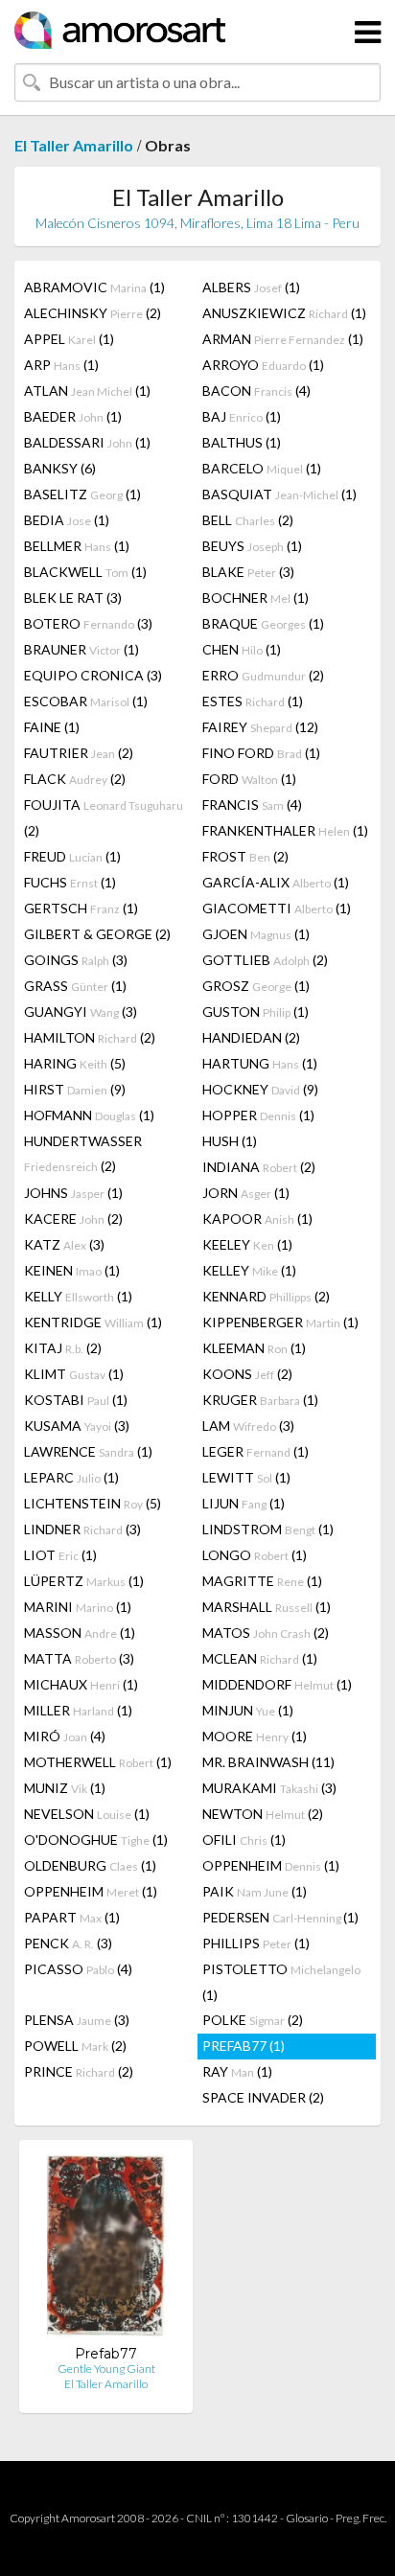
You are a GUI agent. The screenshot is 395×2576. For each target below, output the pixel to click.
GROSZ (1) (256, 986)
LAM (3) (248, 1426)
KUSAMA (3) (77, 1426)
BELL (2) (248, 520)
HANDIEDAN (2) (251, 1037)
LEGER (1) (256, 1451)
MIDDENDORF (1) (277, 1684)
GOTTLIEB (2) (265, 960)
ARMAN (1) (283, 339)
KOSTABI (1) (76, 1400)
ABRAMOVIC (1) (94, 287)
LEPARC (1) (71, 1477)
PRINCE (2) (79, 2071)
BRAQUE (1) (263, 623)
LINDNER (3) (82, 1529)
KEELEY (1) (247, 1244)
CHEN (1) (242, 649)
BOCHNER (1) (256, 598)
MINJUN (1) (248, 1710)
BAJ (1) (242, 416)
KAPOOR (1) (257, 1219)
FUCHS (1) (70, 882)
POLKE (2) (253, 2020)
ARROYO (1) (263, 365)
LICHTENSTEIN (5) (93, 1503)
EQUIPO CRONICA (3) (93, 675)
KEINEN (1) (72, 1270)
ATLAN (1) (87, 391)
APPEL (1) (69, 339)
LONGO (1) (255, 1555)
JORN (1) (246, 1193)
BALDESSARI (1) (87, 442)
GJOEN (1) (256, 934)
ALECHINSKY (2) (93, 313)
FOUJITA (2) (104, 817)
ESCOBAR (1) (86, 701)
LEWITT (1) (246, 1477)
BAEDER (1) (73, 416)
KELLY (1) (78, 1296)
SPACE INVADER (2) (263, 2097)
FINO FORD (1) (261, 753)
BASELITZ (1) (82, 494)
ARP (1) (61, 365)
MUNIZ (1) (65, 1788)
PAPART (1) (72, 1917)
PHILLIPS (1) (256, 1943)
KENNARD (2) (266, 1296)
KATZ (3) (64, 1244)
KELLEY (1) (249, 1270)
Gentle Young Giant (106, 2369)
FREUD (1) (72, 856)
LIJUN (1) (244, 1503)
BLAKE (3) (248, 572)
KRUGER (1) (260, 1400)
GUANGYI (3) (81, 1012)
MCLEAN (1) (260, 1658)
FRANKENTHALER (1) (285, 830)
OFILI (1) (244, 1840)
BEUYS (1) (252, 546)
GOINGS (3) (76, 960)
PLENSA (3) (77, 2020)
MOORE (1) (255, 1736)
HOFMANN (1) (89, 1115)
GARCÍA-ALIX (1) (276, 882)
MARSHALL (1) (267, 1607)
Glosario (307, 2518)
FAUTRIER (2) (79, 753)
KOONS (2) (247, 1374)
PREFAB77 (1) (244, 2046)
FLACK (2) (75, 779)
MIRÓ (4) (65, 1736)
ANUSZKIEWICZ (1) (284, 313)
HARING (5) (75, 1063)
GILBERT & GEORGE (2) (97, 934)
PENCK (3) (68, 1943)
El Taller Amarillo (74, 145)
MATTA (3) (79, 1658)
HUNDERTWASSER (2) (83, 1153)
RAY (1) (237, 2071)
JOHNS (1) (73, 1193)
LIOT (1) (60, 1555)
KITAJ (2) (63, 1348)
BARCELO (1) (262, 468)
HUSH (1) (230, 1141)
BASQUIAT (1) (279, 494)
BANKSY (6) (60, 468)
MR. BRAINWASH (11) (268, 1762)
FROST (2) (245, 856)
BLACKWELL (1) (85, 572)
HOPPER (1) (258, 1115)
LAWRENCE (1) (88, 1451)
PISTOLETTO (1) (281, 1982)
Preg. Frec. (361, 2518)
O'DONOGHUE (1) (96, 1840)
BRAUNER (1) (81, 649)
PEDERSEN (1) (280, 1917)
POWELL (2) (75, 2046)
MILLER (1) (78, 1710)
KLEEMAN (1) (254, 1348)
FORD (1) (249, 779)
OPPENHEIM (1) (271, 1865)
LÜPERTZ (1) (84, 1581)
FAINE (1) (52, 727)
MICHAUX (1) (81, 1684)
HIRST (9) (75, 1089)
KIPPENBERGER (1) (280, 1322)
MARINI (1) (78, 1607)
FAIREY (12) (260, 727)
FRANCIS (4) (252, 805)
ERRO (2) (263, 675)
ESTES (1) (253, 701)
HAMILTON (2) (90, 1037)
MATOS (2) (266, 1633)
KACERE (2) (73, 1219)
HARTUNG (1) (260, 1063)
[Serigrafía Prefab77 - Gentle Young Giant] (106, 2250)
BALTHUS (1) (242, 442)
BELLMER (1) (77, 546)
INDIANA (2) (259, 1167)
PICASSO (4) (78, 1969)
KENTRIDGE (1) (93, 1322)
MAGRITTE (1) (262, 1581)
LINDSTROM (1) (268, 1529)
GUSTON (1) (256, 1012)
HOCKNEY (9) (260, 1089)
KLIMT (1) (74, 1374)
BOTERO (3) (88, 623)
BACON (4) (256, 391)
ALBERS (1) (251, 287)
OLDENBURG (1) (90, 1865)
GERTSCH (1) (81, 908)
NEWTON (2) (263, 1814)
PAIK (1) (255, 1891)
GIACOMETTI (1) (277, 908)
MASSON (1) (80, 1633)
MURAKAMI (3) (269, 1788)
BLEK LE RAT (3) (73, 598)
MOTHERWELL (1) (98, 1762)
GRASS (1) (75, 986)
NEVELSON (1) (87, 1814)
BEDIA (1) (67, 520)
